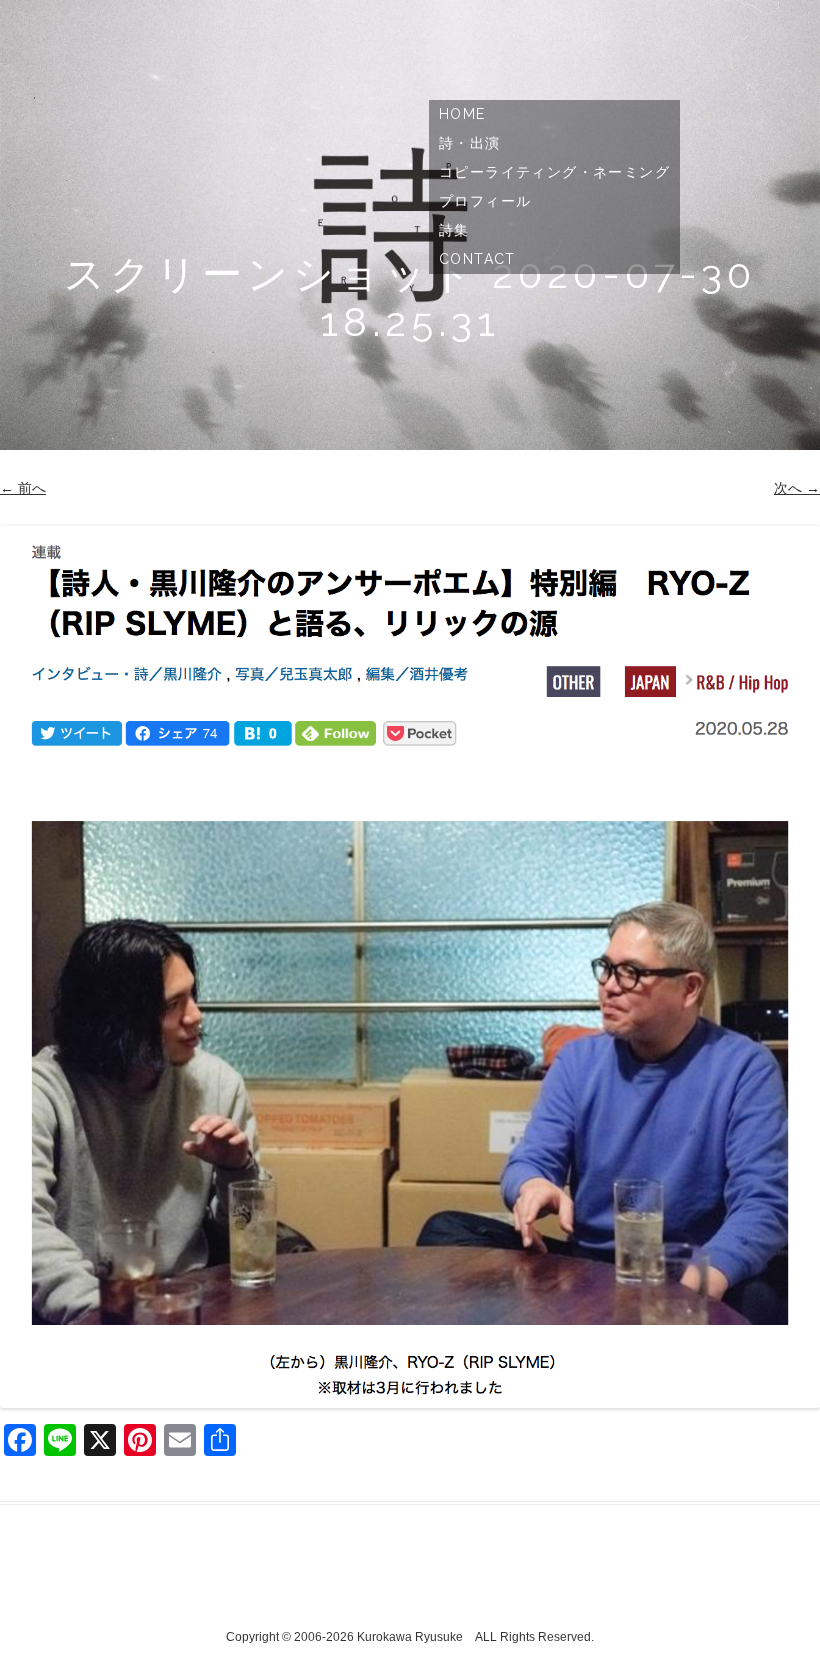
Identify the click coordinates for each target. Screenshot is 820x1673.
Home (462, 114)
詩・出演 (470, 143)
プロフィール (485, 201)
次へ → (797, 488)
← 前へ (23, 488)
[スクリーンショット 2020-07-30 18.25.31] (410, 967)
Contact (477, 259)
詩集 (454, 230)
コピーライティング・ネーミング (554, 172)
